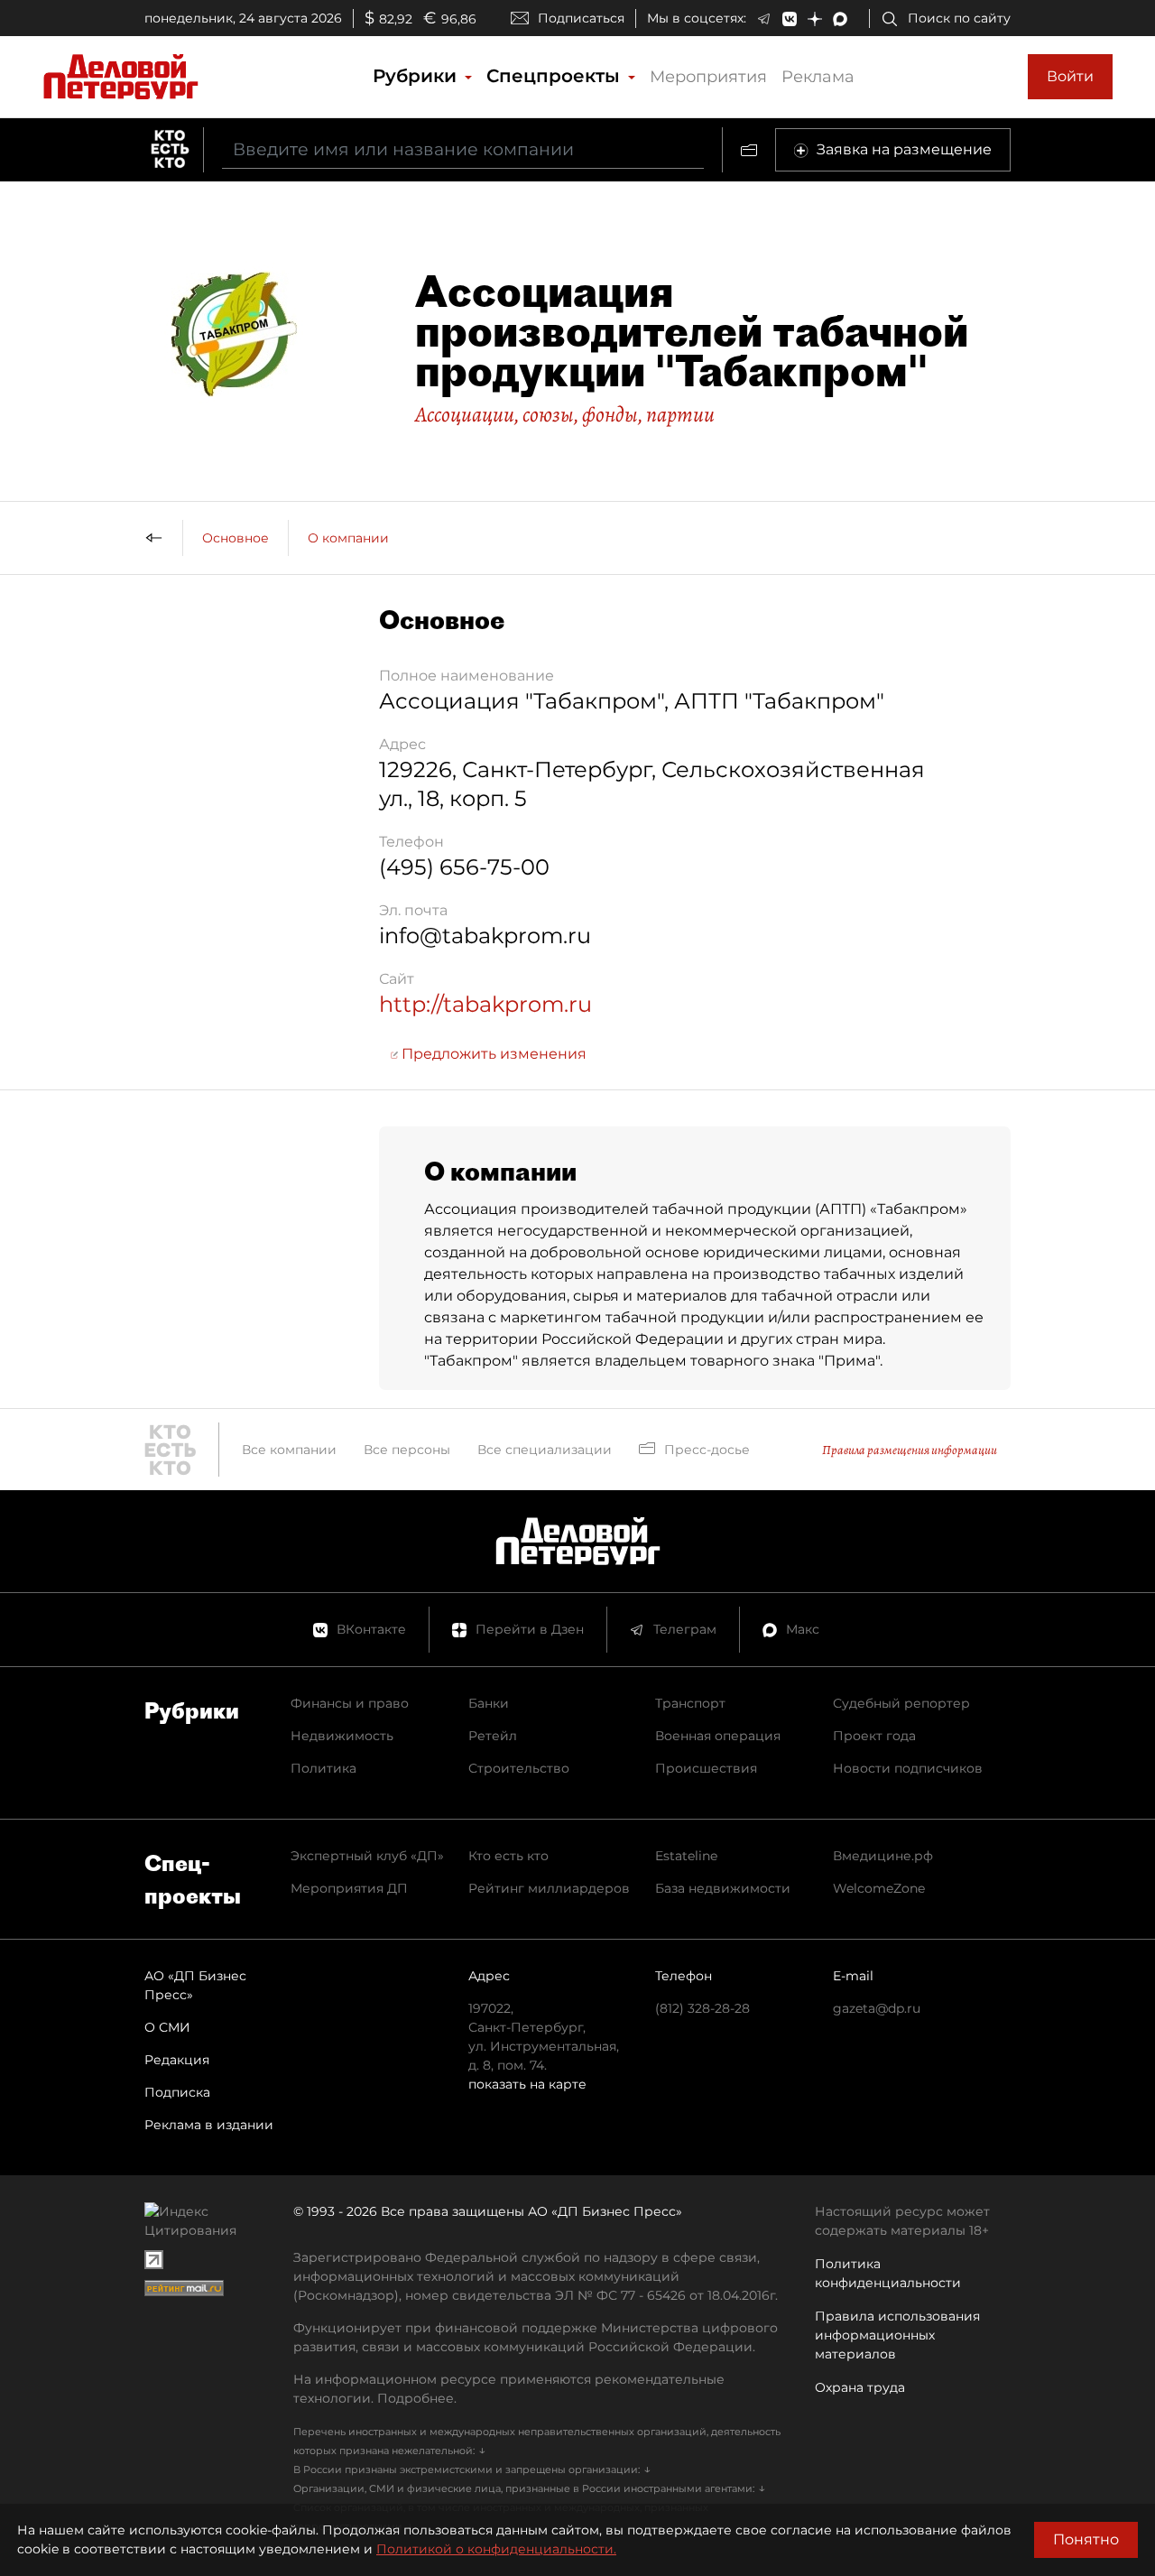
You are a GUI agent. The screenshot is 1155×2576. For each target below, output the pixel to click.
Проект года (874, 1736)
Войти (1070, 76)
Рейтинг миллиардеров (549, 1888)
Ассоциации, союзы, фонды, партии (565, 414)
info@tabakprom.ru (485, 936)
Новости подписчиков (908, 1768)
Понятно (1086, 2539)
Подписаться (581, 18)
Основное (236, 538)
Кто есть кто (508, 1856)
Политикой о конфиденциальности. (496, 2549)
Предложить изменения (492, 1054)
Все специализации (545, 1450)
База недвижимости (723, 1888)
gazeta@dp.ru (877, 2008)
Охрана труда (860, 2387)
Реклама (818, 77)
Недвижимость (342, 1736)
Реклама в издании (209, 2125)
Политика (323, 1768)
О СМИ (167, 2027)
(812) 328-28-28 (702, 2008)
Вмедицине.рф (883, 1856)
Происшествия (706, 1768)
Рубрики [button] (417, 76)
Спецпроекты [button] (556, 76)
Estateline (686, 1856)
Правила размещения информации (910, 1450)
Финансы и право (350, 1703)
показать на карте (527, 2084)
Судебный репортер (901, 1703)
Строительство (519, 1768)
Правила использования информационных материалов (897, 2335)
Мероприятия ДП (349, 1888)
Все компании (289, 1450)
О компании (348, 538)
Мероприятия (708, 77)
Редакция (177, 2060)
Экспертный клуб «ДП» (367, 1856)
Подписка (177, 2092)
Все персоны (407, 1450)
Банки (489, 1703)
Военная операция (718, 1736)
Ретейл (493, 1736)
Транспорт (690, 1703)
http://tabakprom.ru (485, 1004)
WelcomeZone (879, 1888)
